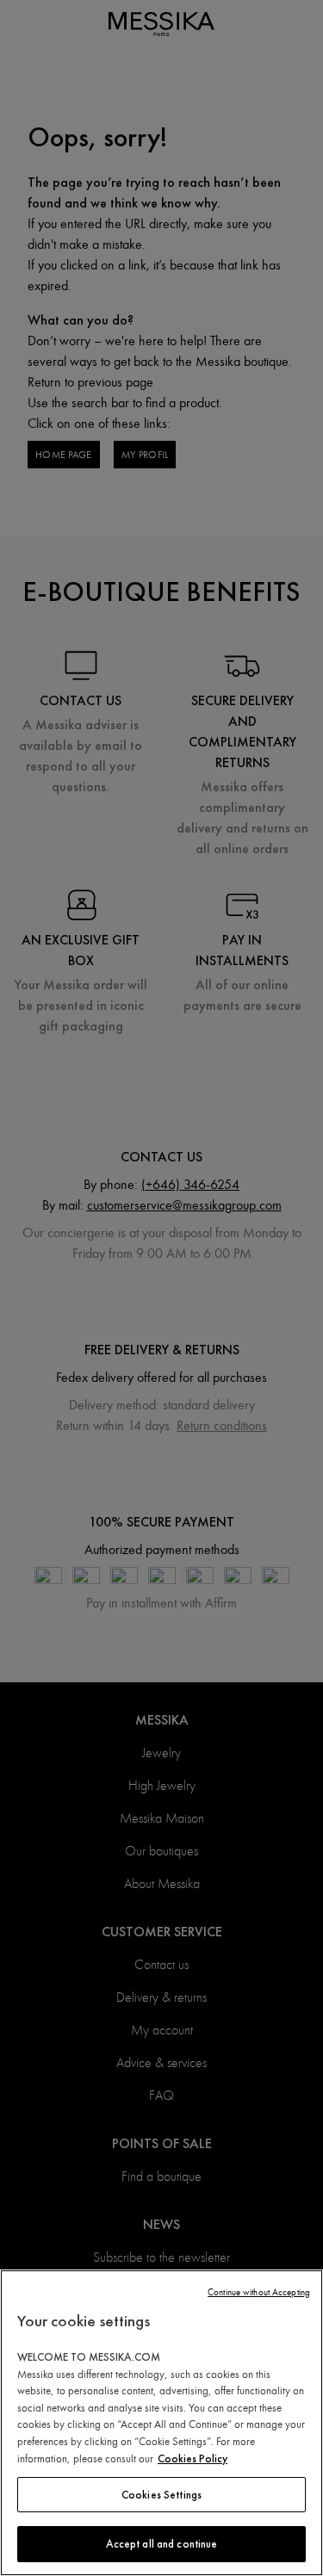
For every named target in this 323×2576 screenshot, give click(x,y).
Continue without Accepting (259, 2292)
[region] (161, 2423)
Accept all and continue (162, 2544)
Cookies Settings (161, 2495)
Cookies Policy (193, 2458)
